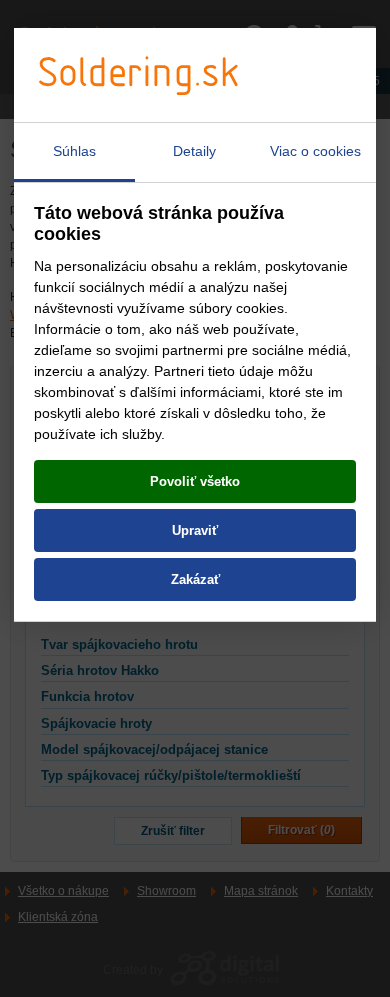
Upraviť (195, 530)
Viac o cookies (315, 151)
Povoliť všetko (195, 481)
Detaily (194, 151)
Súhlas (74, 151)
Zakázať (195, 579)
